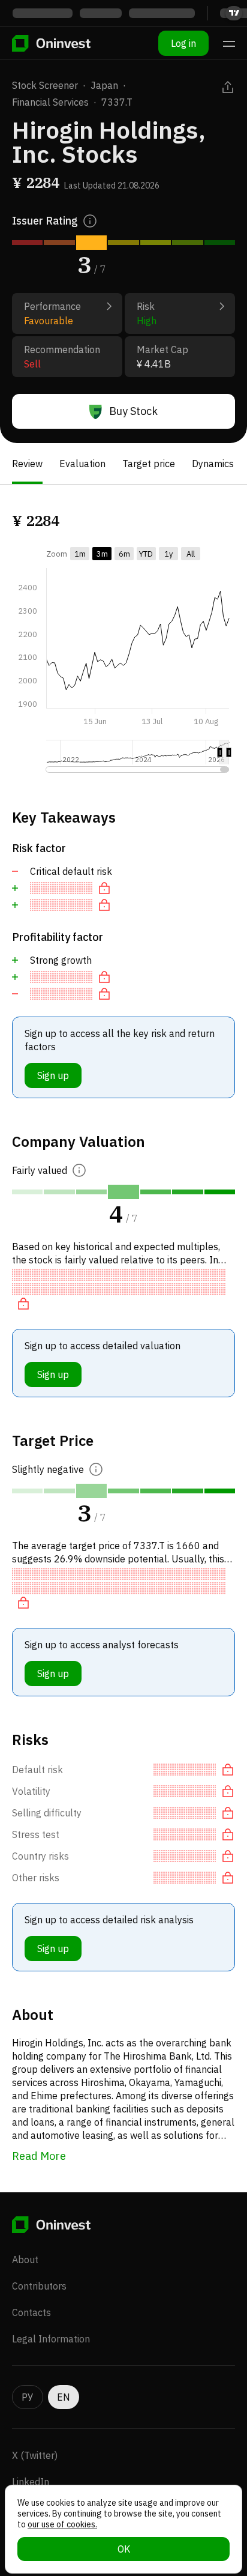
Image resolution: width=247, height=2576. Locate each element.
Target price (149, 464)
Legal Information (51, 2339)
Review (27, 464)
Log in (183, 43)
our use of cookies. (62, 2524)
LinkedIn (31, 2482)
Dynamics (213, 464)
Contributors (39, 2286)
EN (64, 2397)
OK (124, 2549)
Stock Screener (45, 85)
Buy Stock (133, 411)
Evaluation (82, 464)
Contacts (31, 2312)
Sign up (53, 1075)
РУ (28, 2397)
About (25, 2260)
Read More (39, 2156)
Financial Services (50, 102)
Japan (104, 85)
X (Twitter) (35, 2455)
